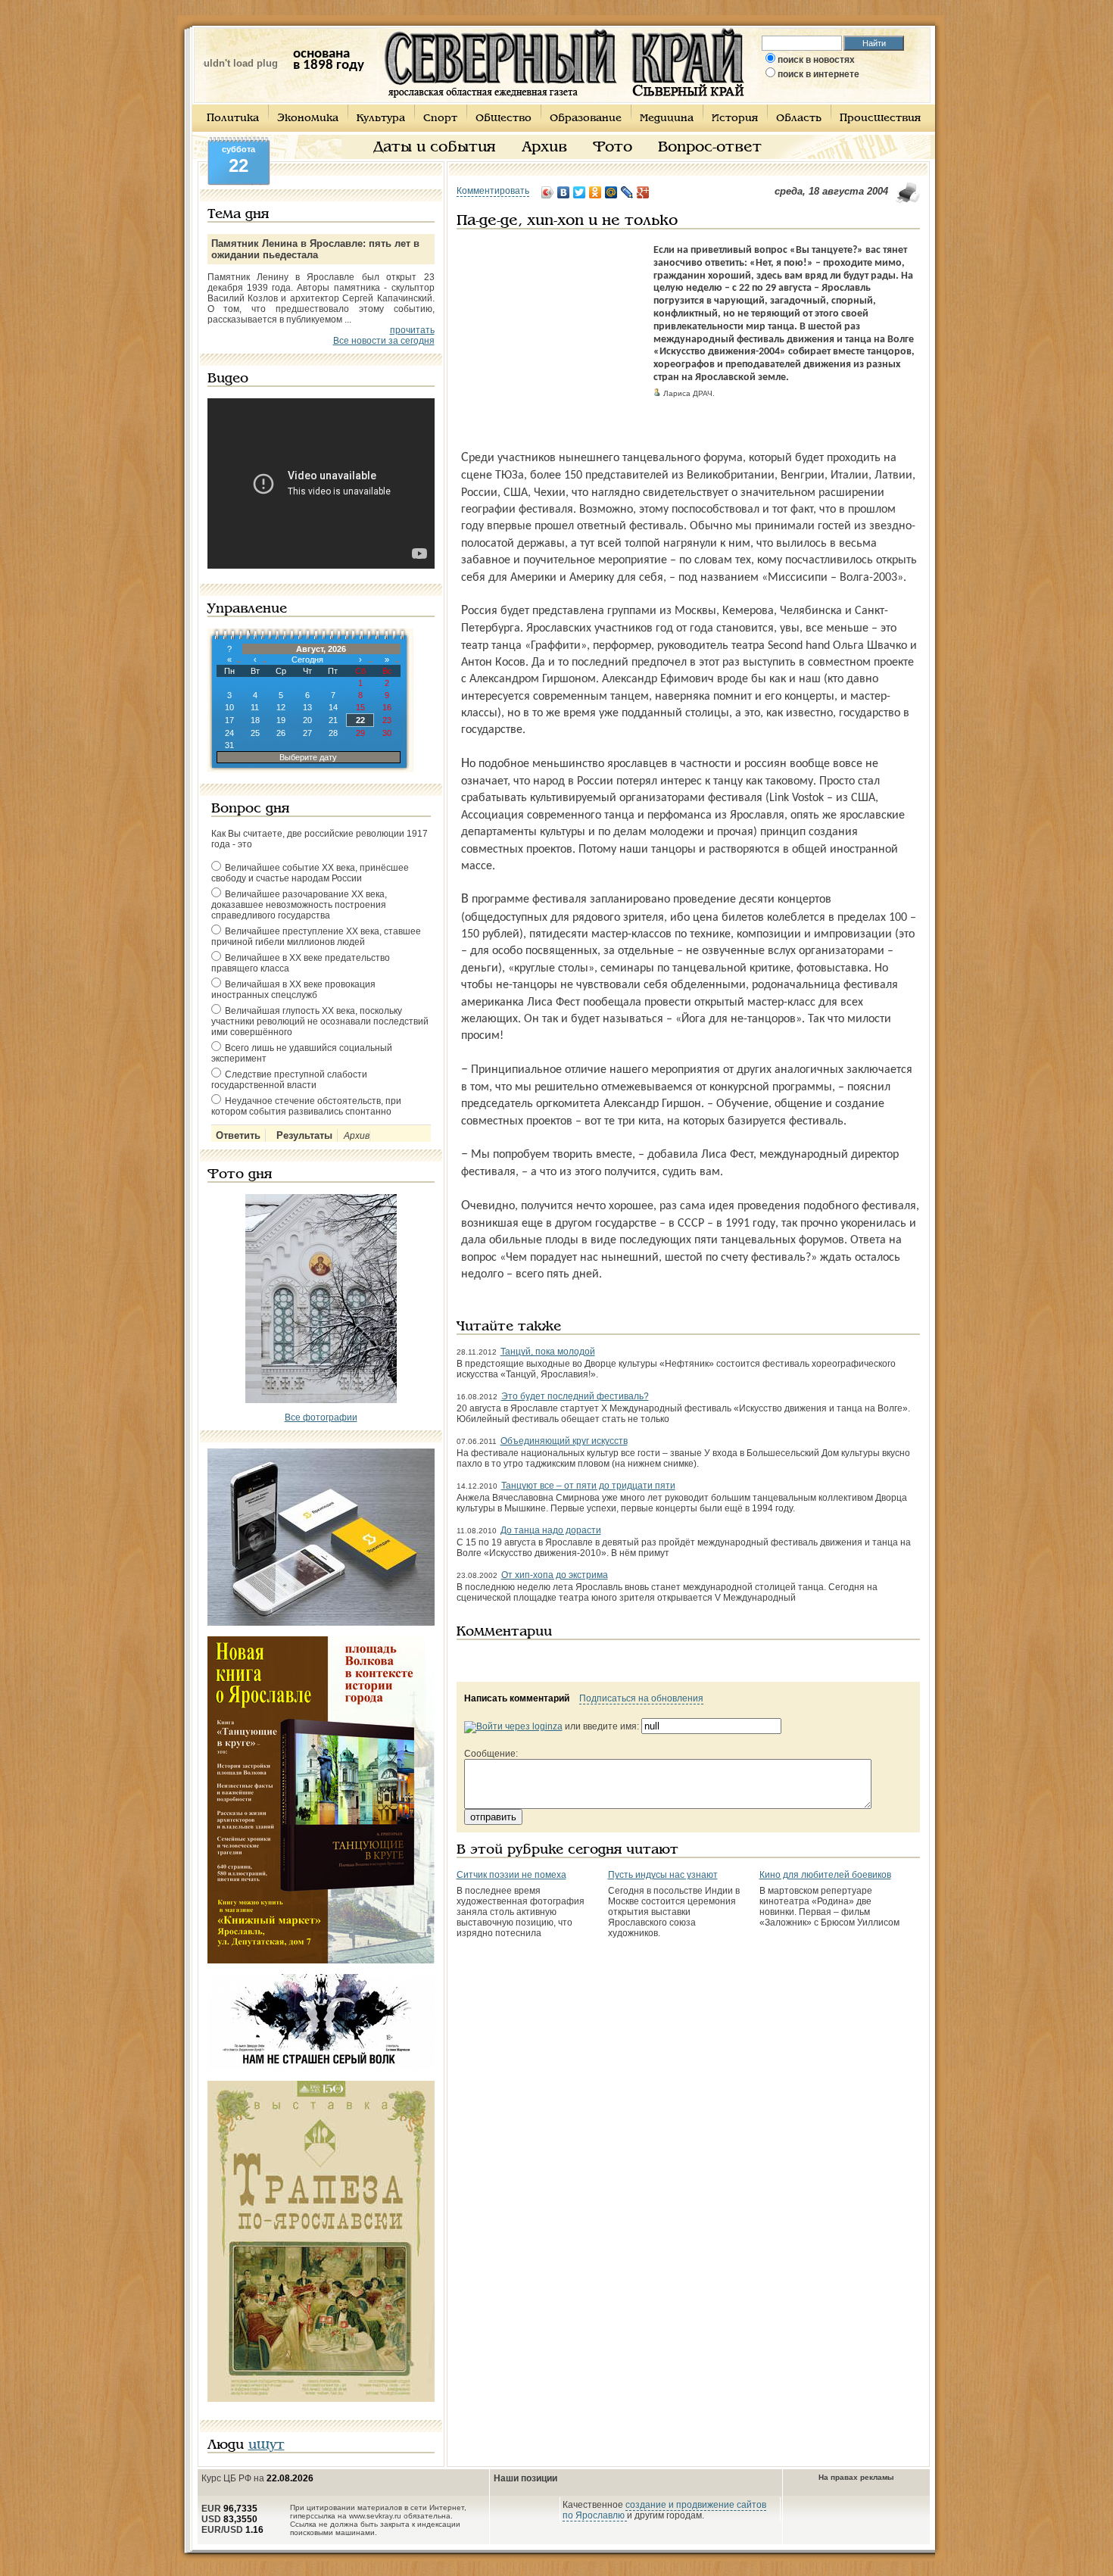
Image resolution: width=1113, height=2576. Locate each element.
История (735, 119)
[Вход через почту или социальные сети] (513, 1726)
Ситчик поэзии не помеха (511, 1875)
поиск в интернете (818, 74)
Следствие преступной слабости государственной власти (289, 1080)
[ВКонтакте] (564, 192)
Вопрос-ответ (710, 148)
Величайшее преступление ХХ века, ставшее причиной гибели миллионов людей (316, 937)
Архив (544, 148)
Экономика (308, 119)
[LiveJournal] (627, 192)
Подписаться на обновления (641, 1698)
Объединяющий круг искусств (564, 1441)
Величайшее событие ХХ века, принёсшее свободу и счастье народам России (310, 873)
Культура (381, 119)
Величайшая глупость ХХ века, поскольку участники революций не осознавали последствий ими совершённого (320, 1021)
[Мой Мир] (611, 192)
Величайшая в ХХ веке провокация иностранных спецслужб (293, 990)
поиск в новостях (816, 60)
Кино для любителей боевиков (825, 1875)
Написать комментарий (517, 1698)
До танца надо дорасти (551, 1530)
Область (799, 119)
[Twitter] (580, 192)
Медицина (667, 119)
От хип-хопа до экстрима (555, 1575)
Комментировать (493, 191)
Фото (613, 148)
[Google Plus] (643, 192)
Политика (233, 119)
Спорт (440, 119)
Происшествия (880, 119)
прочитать (412, 330)
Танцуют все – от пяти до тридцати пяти (588, 1486)
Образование (586, 119)
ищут (267, 2445)
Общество (503, 119)
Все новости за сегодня (384, 341)
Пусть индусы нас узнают (663, 1875)
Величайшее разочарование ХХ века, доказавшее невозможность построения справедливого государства (299, 905)
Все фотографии (321, 1417)
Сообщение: (491, 1754)
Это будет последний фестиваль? (575, 1396)
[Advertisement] (551, 339)
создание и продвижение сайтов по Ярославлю (664, 2510)
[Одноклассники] (595, 192)
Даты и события (435, 148)
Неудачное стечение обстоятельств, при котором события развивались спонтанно (306, 1106)
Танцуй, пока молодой (548, 1352)
